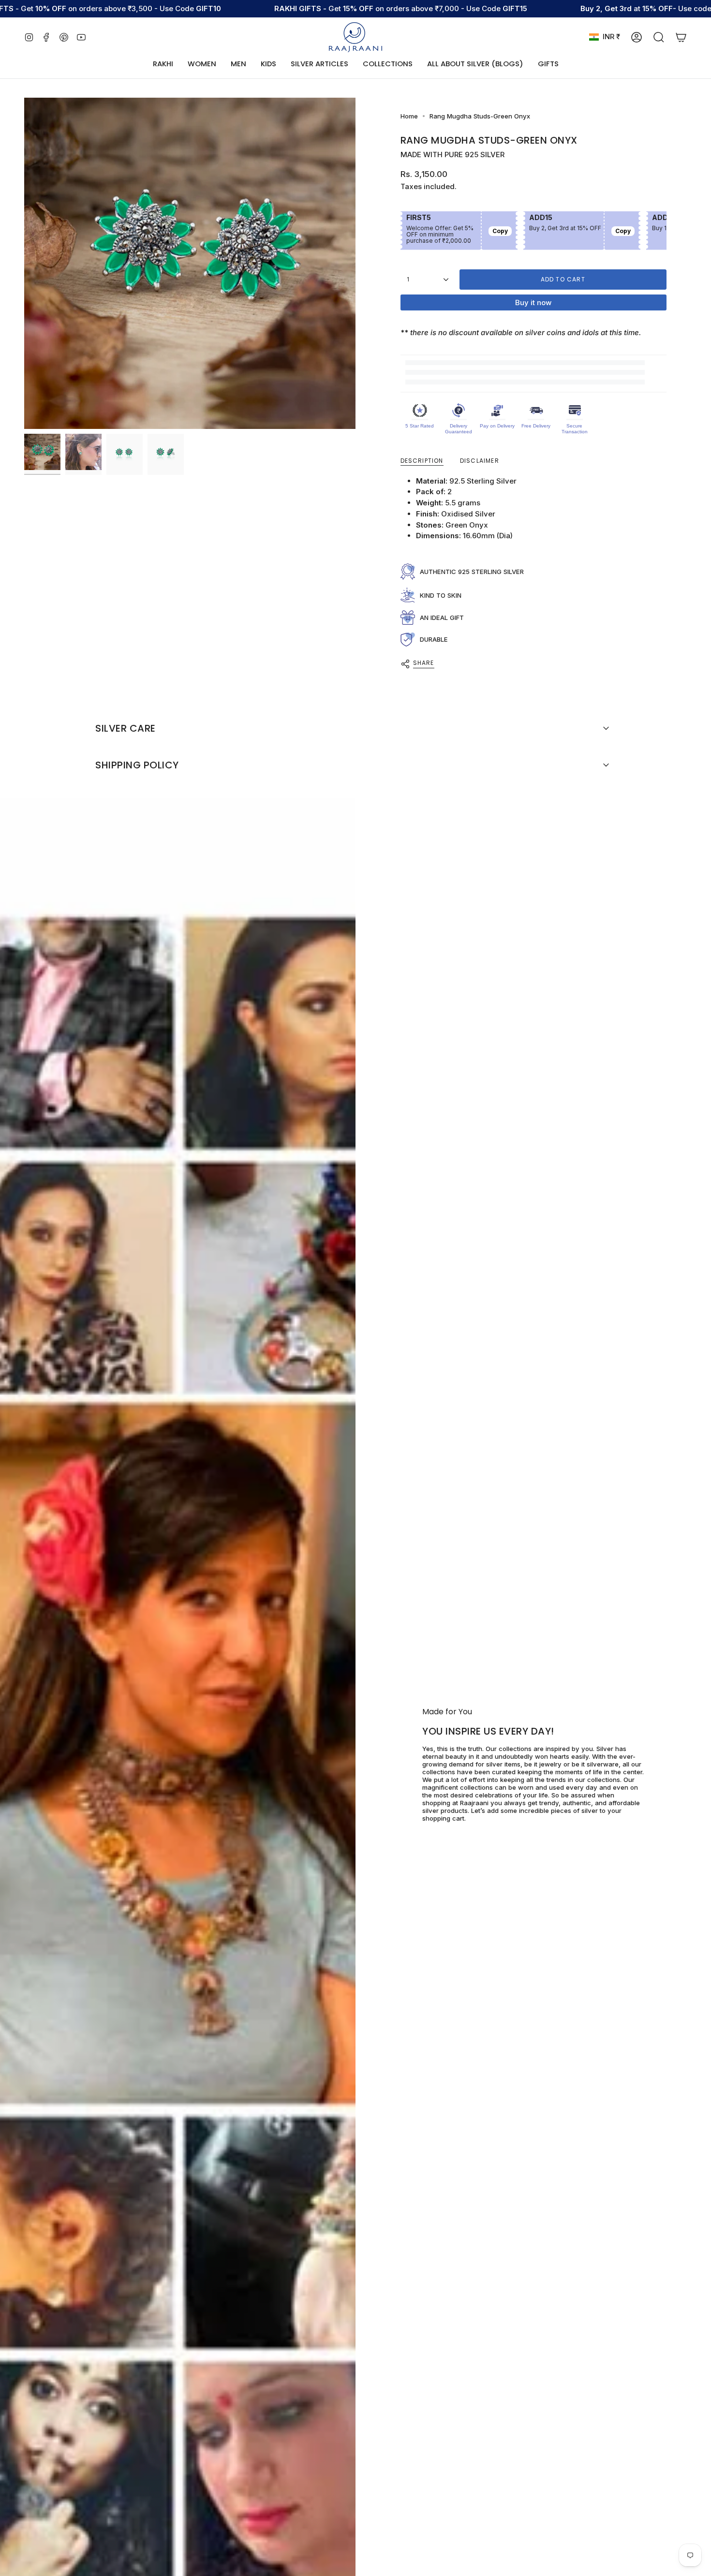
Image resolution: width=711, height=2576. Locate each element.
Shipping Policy (137, 765)
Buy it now (533, 302)
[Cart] (681, 37)
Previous (24, 264)
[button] (202, 64)
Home (409, 116)
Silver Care (126, 728)
